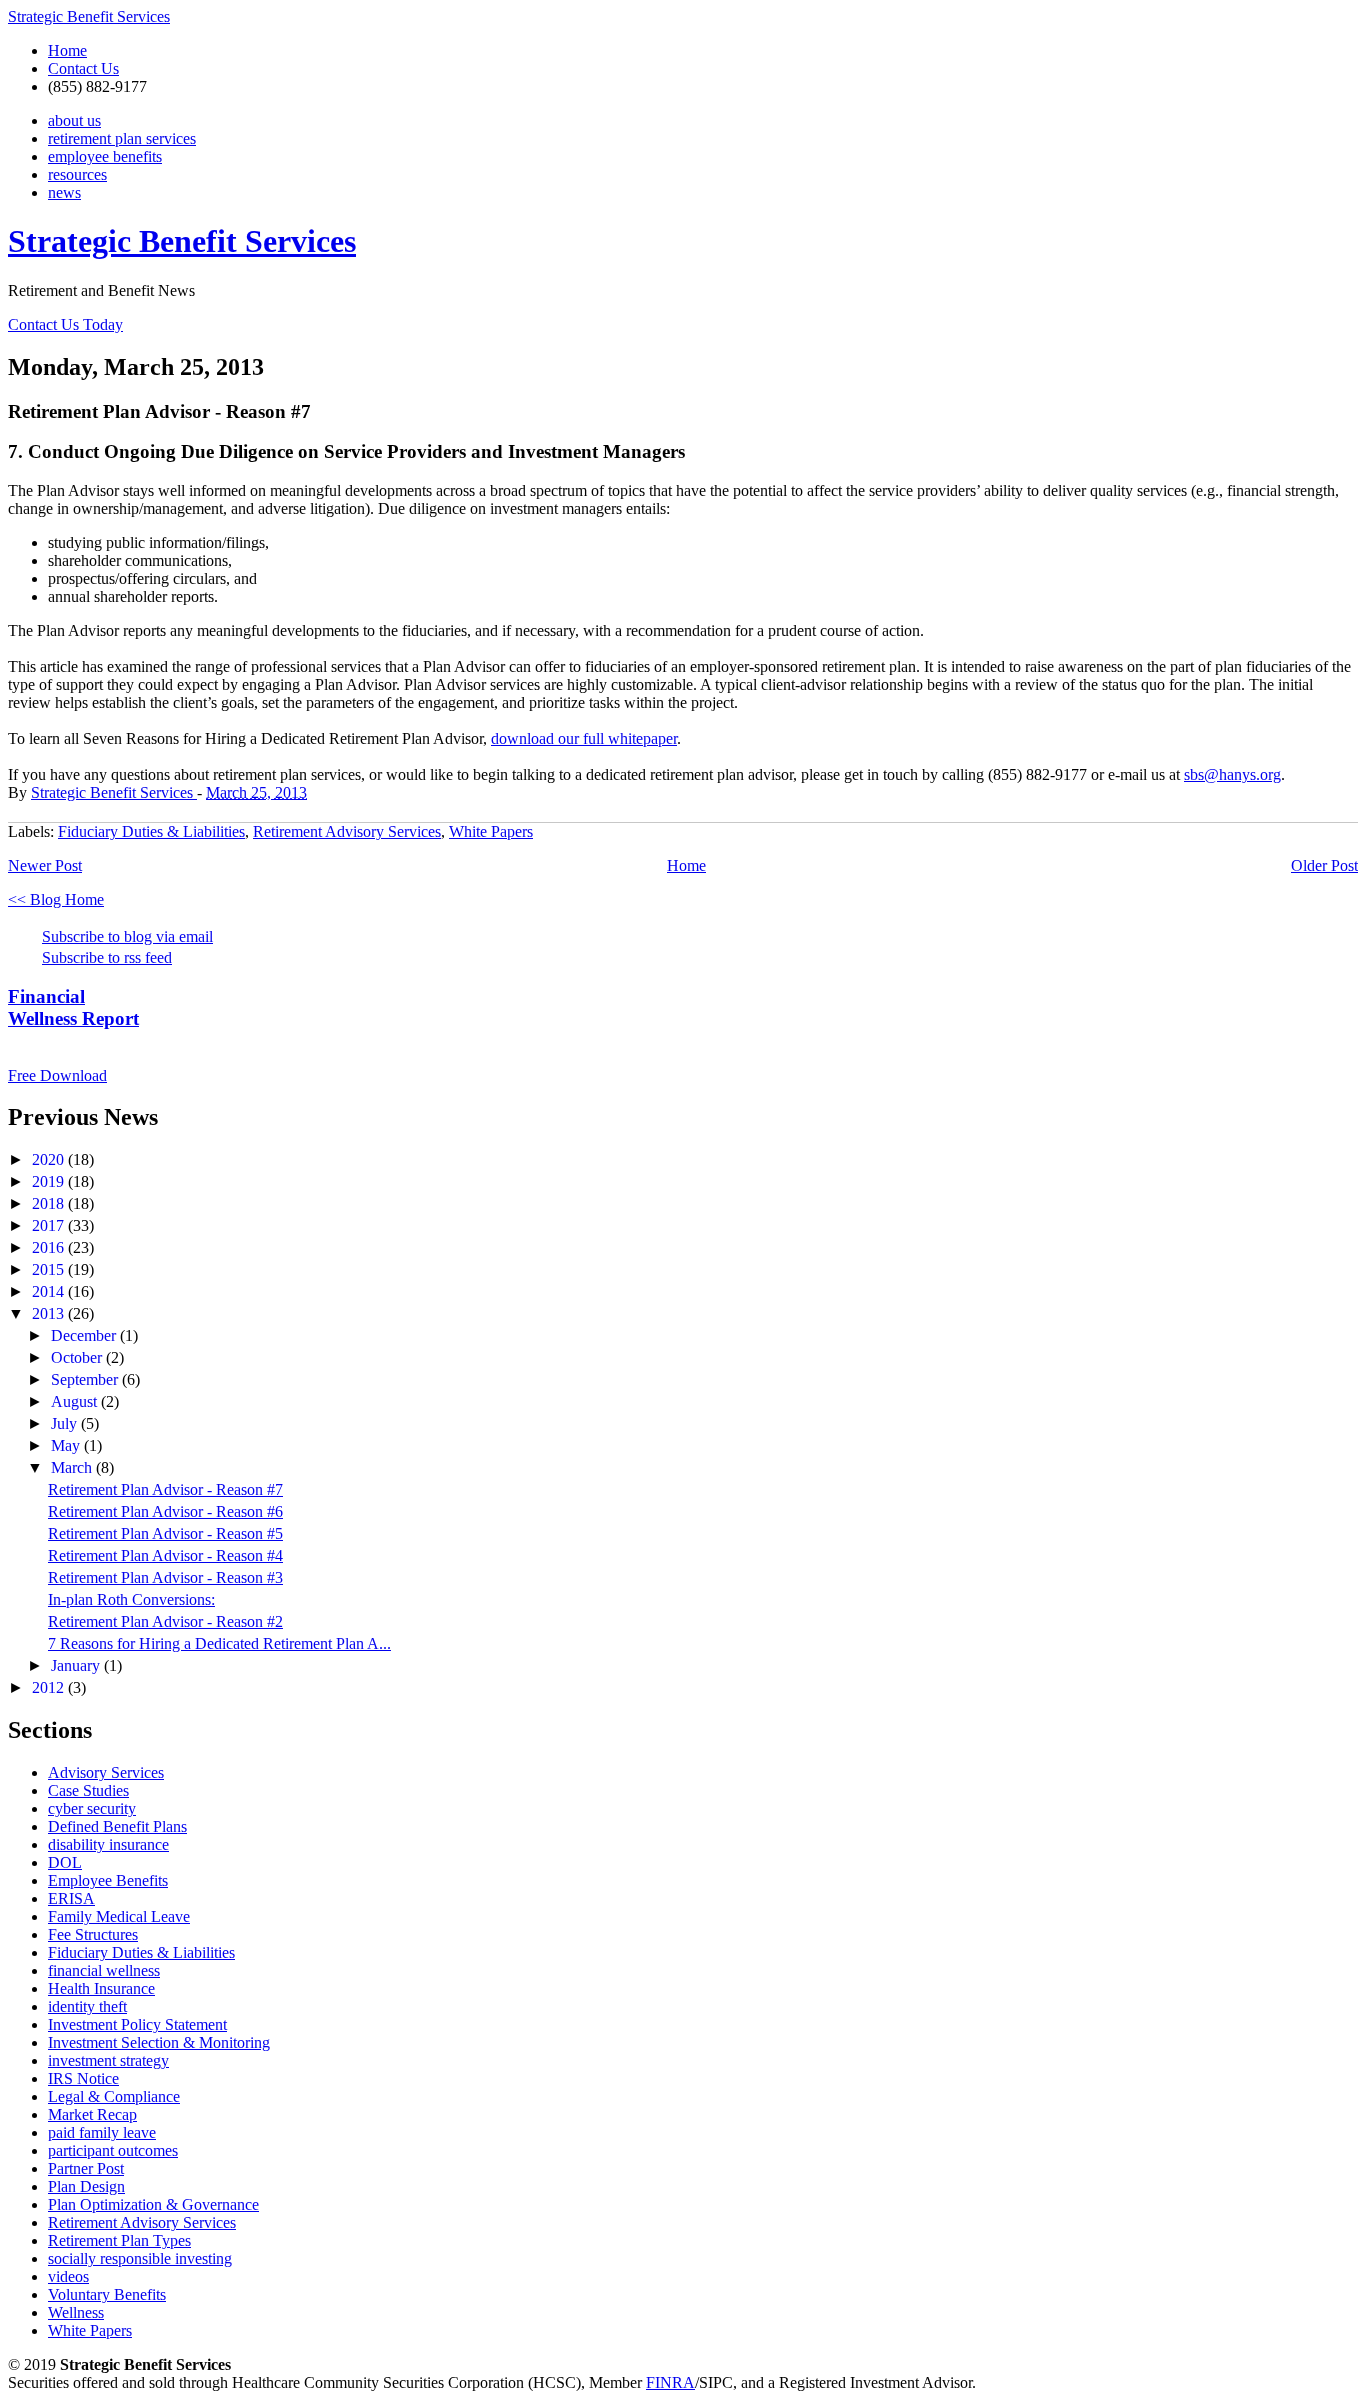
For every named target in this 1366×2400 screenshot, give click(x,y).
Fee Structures (93, 1934)
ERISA (71, 1898)
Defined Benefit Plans (117, 1826)
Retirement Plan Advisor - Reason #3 (165, 1577)
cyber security (92, 1808)
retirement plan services (122, 138)
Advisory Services (106, 1772)
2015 (50, 1269)
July (66, 1423)
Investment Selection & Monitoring (159, 2042)
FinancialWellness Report (73, 1007)
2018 (50, 1203)
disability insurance (108, 1844)
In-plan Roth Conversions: (131, 1599)
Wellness (76, 2312)
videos (68, 2276)
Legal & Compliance (114, 2096)
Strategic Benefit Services (89, 16)
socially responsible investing (140, 2258)
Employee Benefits (108, 1880)
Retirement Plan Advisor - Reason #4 (165, 1555)
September (86, 1379)
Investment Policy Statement (137, 2024)
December (85, 1335)
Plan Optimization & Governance (153, 2204)
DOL (65, 1862)
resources (77, 174)
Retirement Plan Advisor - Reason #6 (165, 1511)
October (78, 1357)
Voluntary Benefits (107, 2294)
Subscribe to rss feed (107, 957)
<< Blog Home (56, 899)
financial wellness (104, 1970)
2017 (50, 1225)
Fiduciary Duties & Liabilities (151, 831)
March (73, 1467)
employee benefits (105, 156)
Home (67, 50)
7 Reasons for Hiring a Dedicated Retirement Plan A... (219, 1643)
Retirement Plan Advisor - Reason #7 (165, 1489)
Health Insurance (101, 1988)
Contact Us (83, 68)
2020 (50, 1159)
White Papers (491, 831)
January (77, 1665)
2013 (50, 1313)
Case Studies (88, 1790)
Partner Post (86, 2168)
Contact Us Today (65, 324)
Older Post (1324, 865)
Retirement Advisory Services (347, 831)
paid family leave (102, 2132)
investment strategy (108, 2060)
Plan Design (86, 2186)
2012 (50, 1687)
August (76, 1401)
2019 (50, 1181)
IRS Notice (83, 2078)
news (64, 192)
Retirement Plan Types (119, 2240)
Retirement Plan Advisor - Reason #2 (165, 1621)
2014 (50, 1291)
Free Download (57, 1075)
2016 (50, 1247)
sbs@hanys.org (1232, 774)
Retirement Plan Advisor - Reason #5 (165, 1533)
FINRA (670, 2382)
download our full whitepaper (584, 738)
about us (74, 120)
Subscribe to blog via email (127, 936)
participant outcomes (113, 2150)
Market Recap (92, 2114)
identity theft (87, 2006)
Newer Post (45, 865)
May (67, 1445)
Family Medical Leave (119, 1916)
